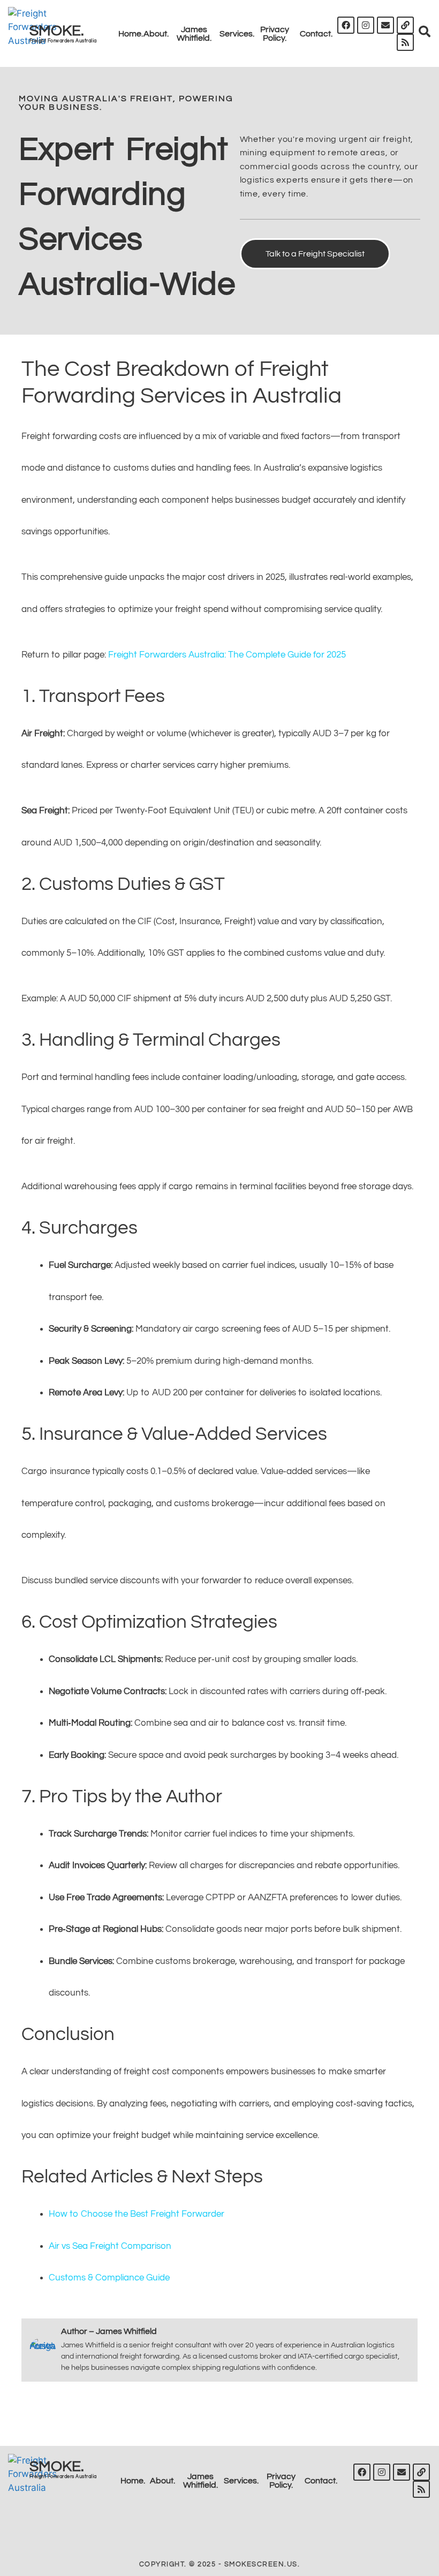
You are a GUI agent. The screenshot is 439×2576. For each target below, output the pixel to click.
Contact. (316, 34)
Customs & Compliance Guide (109, 2278)
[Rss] (405, 42)
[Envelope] (385, 25)
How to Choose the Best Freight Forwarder (137, 2214)
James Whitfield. (194, 34)
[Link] (405, 25)
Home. (131, 34)
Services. (237, 34)
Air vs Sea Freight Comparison (110, 2246)
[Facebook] (346, 25)
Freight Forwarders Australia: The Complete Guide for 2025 (227, 655)
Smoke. (57, 31)
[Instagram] (366, 25)
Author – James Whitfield (109, 2331)
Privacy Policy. (275, 34)
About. (156, 34)
